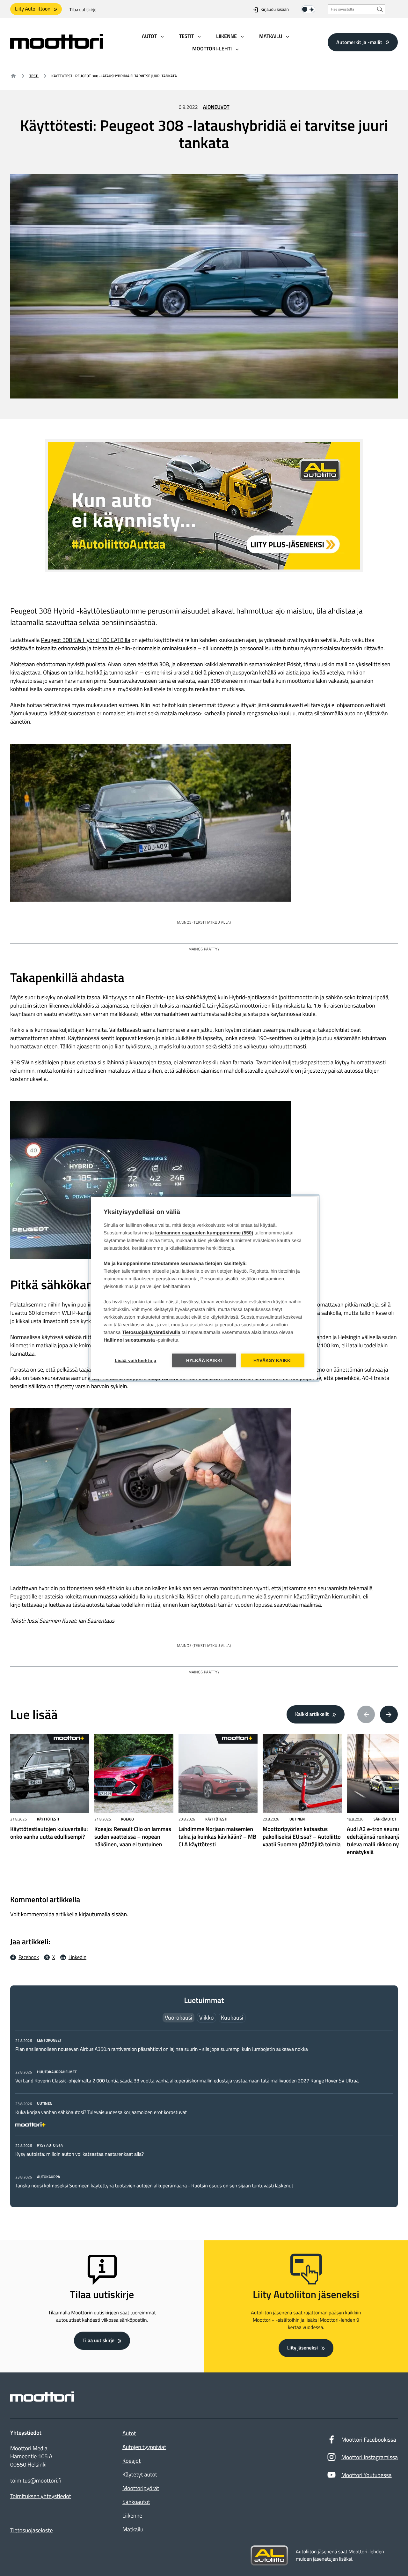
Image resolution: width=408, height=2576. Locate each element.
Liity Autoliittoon (33, 9)
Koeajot (131, 2461)
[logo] (57, 47)
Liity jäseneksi (302, 2348)
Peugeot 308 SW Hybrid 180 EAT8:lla (86, 640)
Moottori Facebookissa (369, 2440)
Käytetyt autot (140, 2474)
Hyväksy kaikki (273, 1361)
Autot (129, 2433)
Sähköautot (385, 1819)
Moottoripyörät (141, 2488)
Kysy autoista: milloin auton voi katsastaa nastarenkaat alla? (80, 2154)
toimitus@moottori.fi (36, 2481)
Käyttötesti (48, 1819)
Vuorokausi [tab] (178, 2018)
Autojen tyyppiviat (144, 2447)
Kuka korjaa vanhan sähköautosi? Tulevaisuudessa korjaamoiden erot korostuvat (101, 2112)
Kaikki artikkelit (312, 1714)
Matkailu (133, 2529)
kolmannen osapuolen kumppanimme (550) (204, 1233)
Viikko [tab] (207, 2018)
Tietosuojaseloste (32, 2530)
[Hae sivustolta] (380, 9)
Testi (34, 76)
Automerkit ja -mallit (359, 42)
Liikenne (132, 2516)
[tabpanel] (204, 2113)
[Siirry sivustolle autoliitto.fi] (269, 2556)
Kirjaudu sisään (275, 10)
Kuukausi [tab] (232, 2018)
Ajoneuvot (216, 107)
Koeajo (127, 1819)
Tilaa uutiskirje (83, 10)
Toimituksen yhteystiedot (41, 2496)
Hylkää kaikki (204, 1361)
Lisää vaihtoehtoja (136, 1361)
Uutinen (297, 1819)
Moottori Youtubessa (367, 2475)
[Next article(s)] (389, 1715)
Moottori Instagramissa (370, 2457)
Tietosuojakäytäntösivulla (151, 1333)
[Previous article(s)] (366, 1715)
